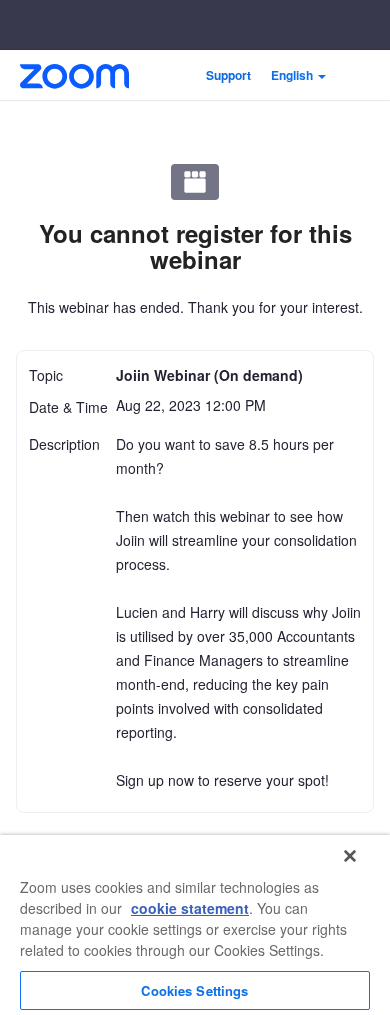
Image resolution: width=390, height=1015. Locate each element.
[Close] (350, 856)
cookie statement (190, 908)
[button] (298, 75)
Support (228, 75)
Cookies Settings (194, 990)
